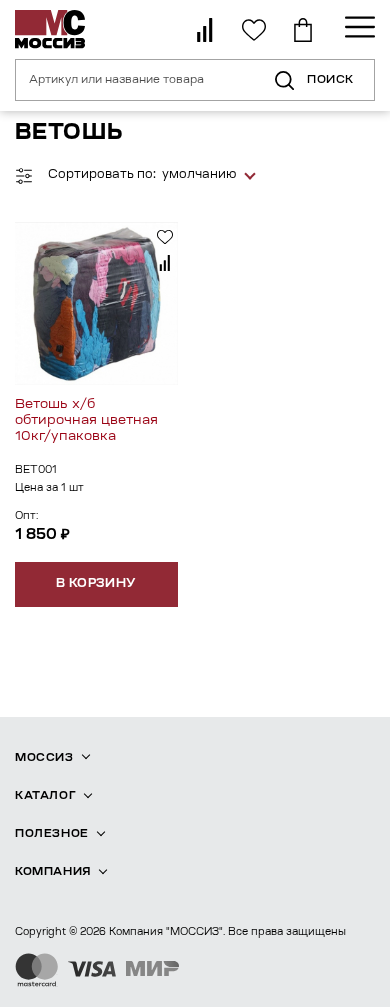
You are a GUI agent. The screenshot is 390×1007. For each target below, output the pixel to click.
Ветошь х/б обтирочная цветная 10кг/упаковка (86, 420)
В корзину (96, 584)
